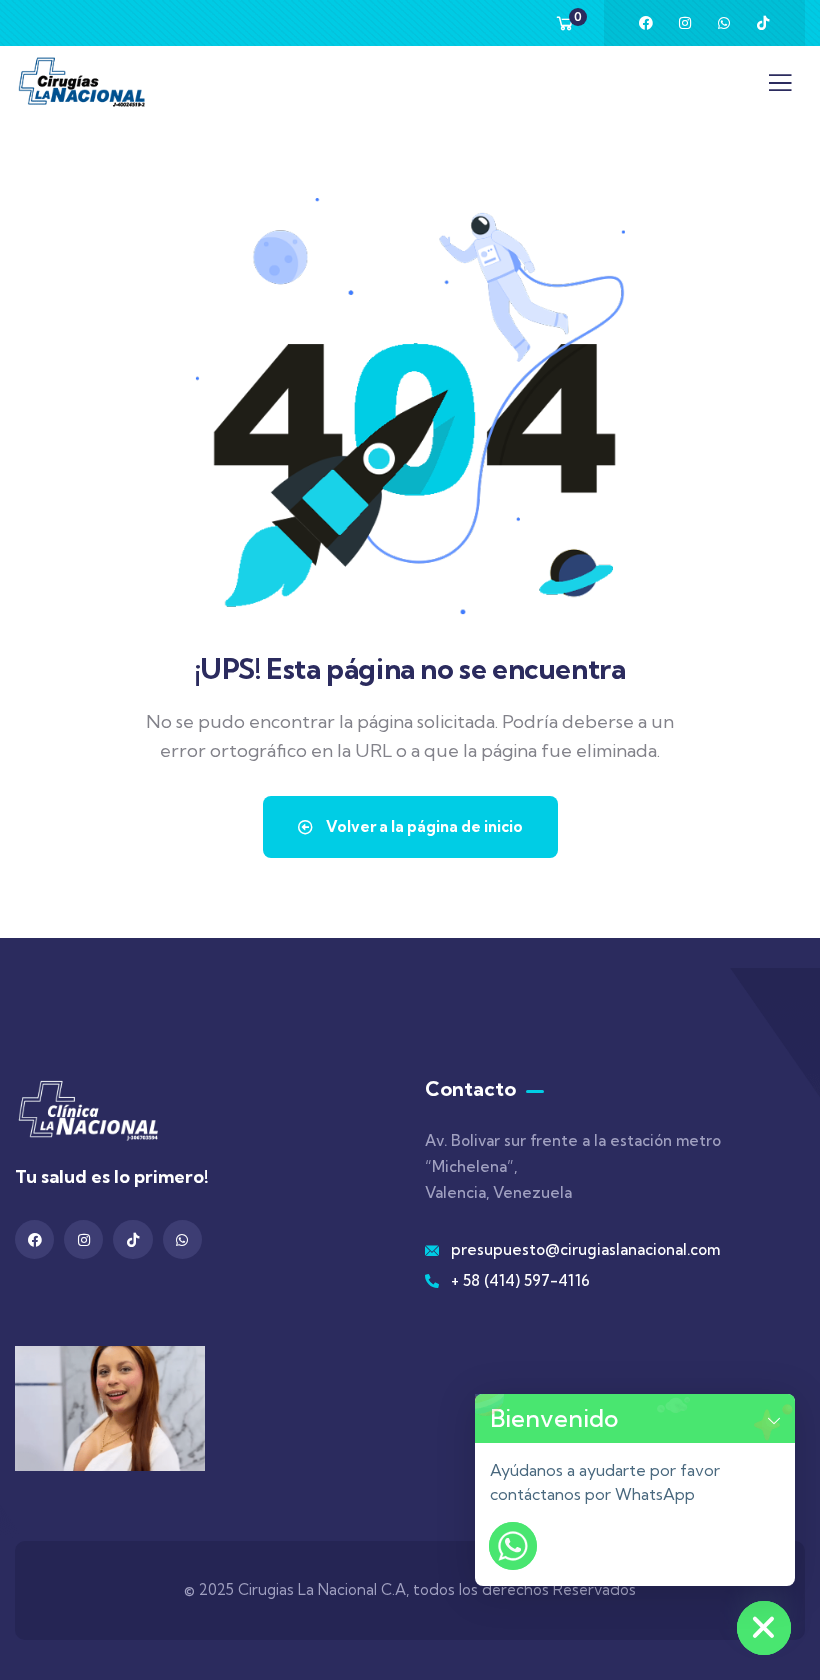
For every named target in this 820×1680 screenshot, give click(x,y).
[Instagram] (685, 23)
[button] (774, 1418)
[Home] (82, 81)
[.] (780, 88)
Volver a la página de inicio (423, 826)
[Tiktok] (763, 23)
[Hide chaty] (764, 1628)
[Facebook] (646, 23)
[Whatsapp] (724, 23)
